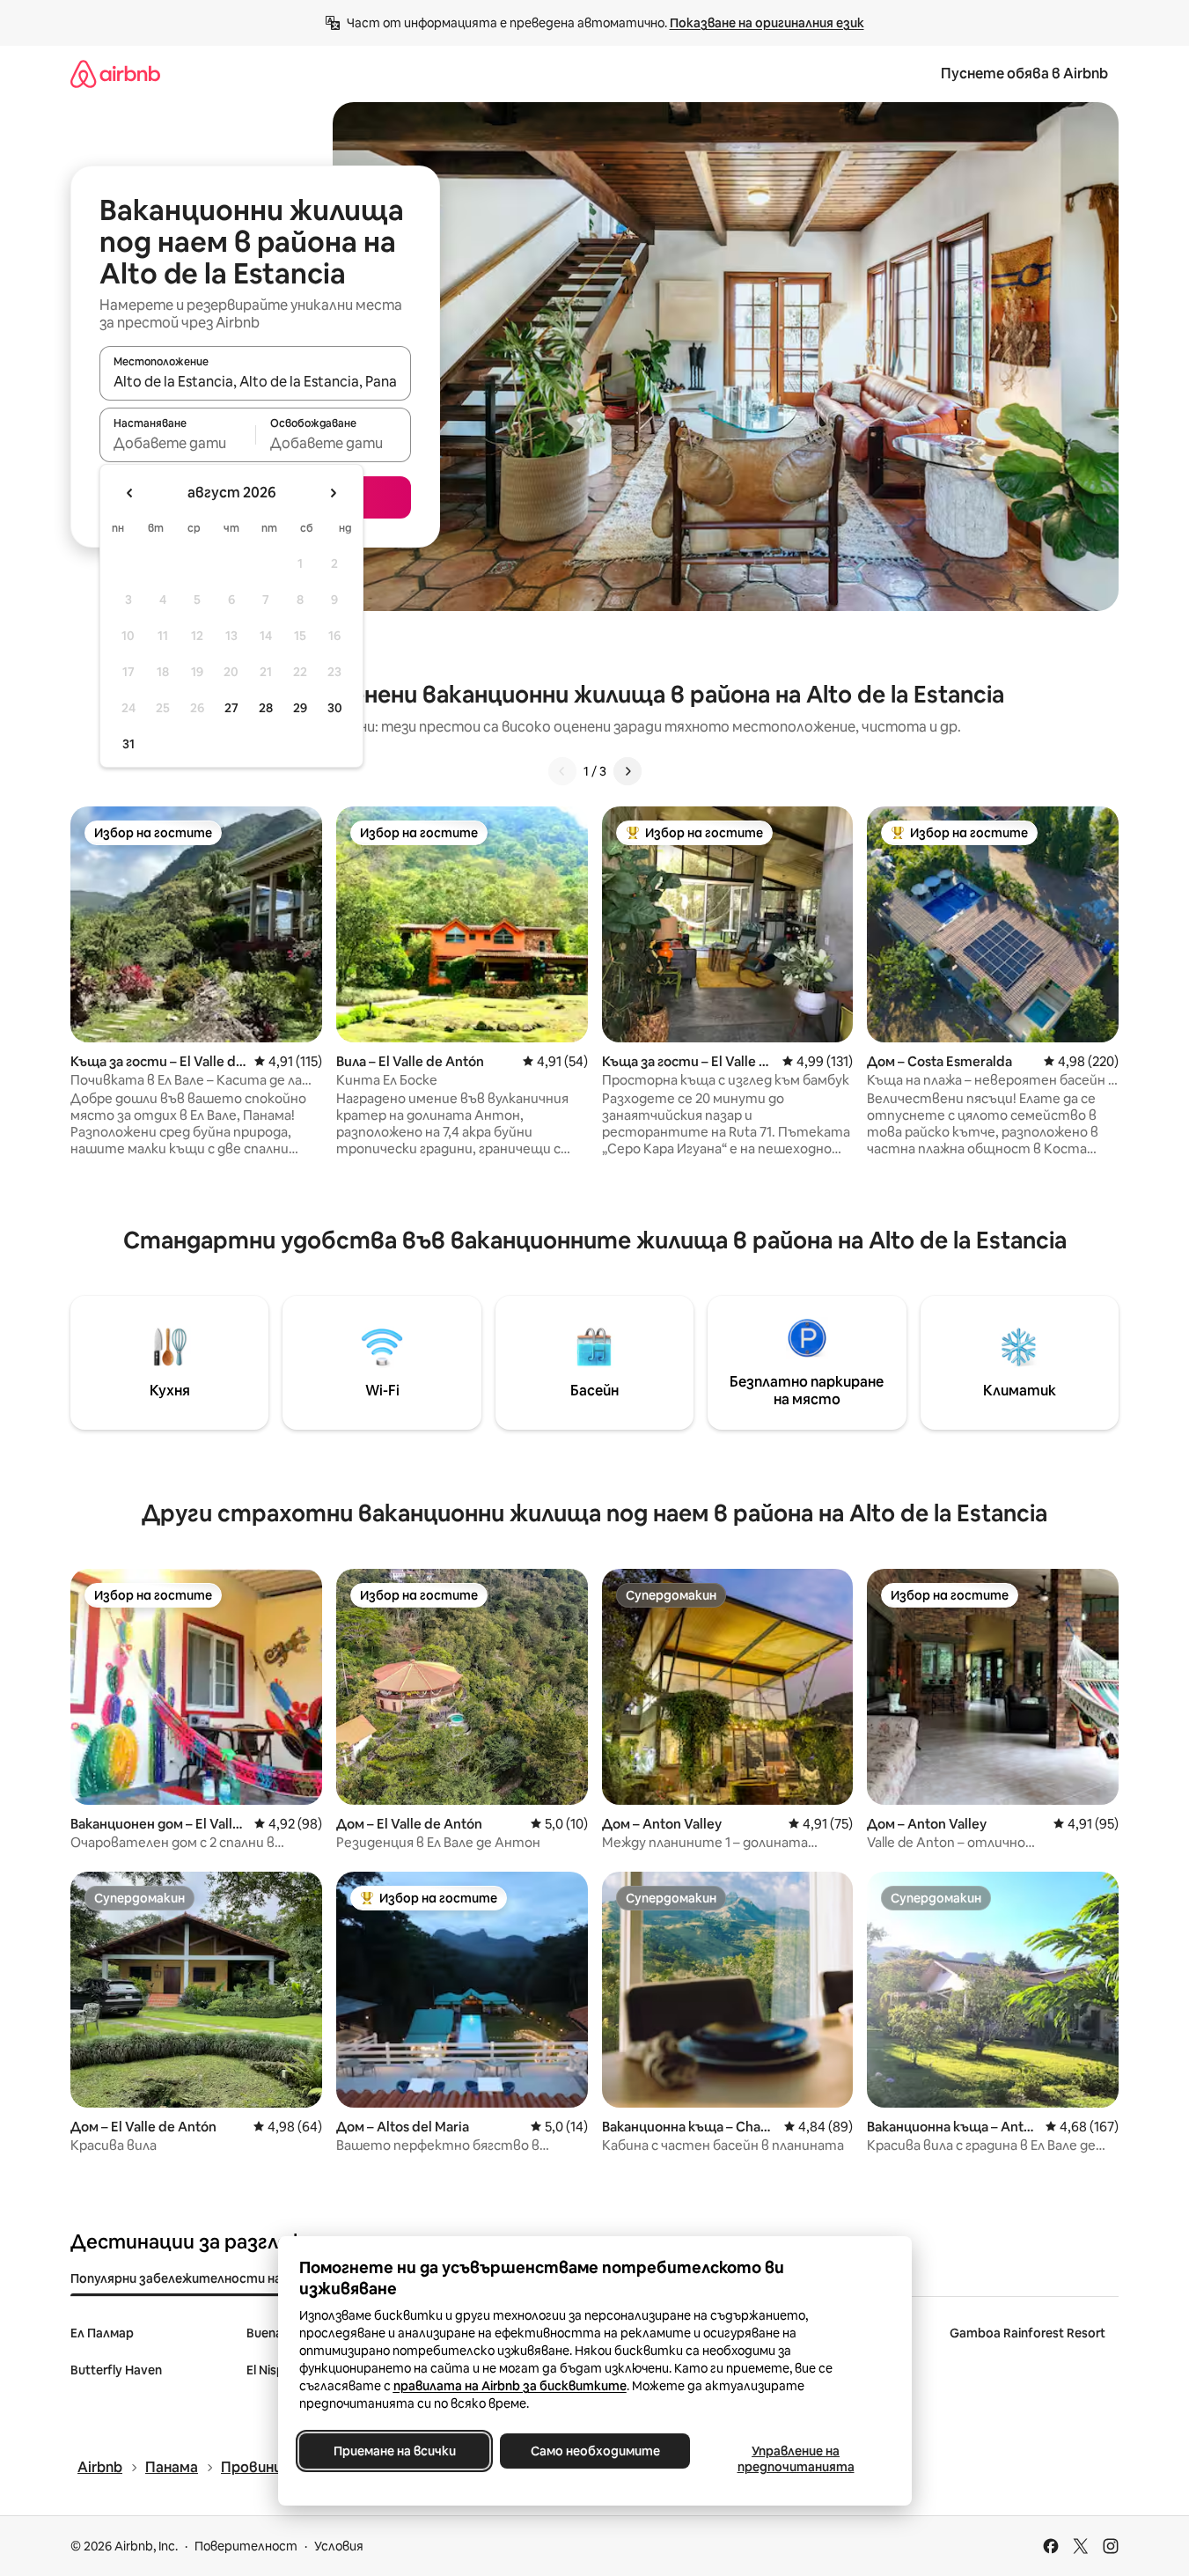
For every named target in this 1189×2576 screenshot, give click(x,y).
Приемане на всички (394, 2451)
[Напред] (628, 771)
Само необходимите (594, 2451)
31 (128, 744)
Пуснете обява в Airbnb (1024, 74)
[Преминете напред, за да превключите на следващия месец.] (333, 493)
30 (335, 708)
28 (266, 708)
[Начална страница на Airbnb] (115, 74)
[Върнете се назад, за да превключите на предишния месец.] (130, 493)
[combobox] (255, 381)
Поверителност (246, 2546)
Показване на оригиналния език (767, 23)
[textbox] (177, 443)
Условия (339, 2546)
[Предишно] (562, 771)
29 (300, 708)
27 (231, 708)
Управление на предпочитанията (795, 2459)
